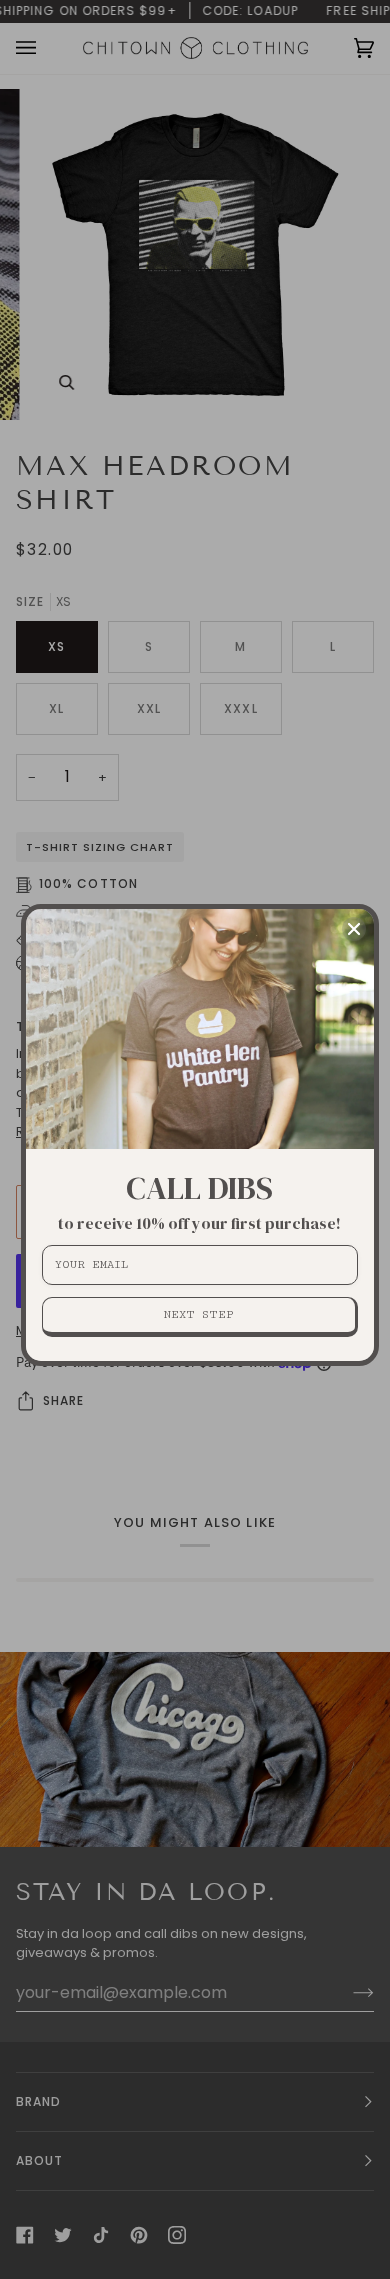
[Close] (354, 929)
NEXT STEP (198, 1314)
